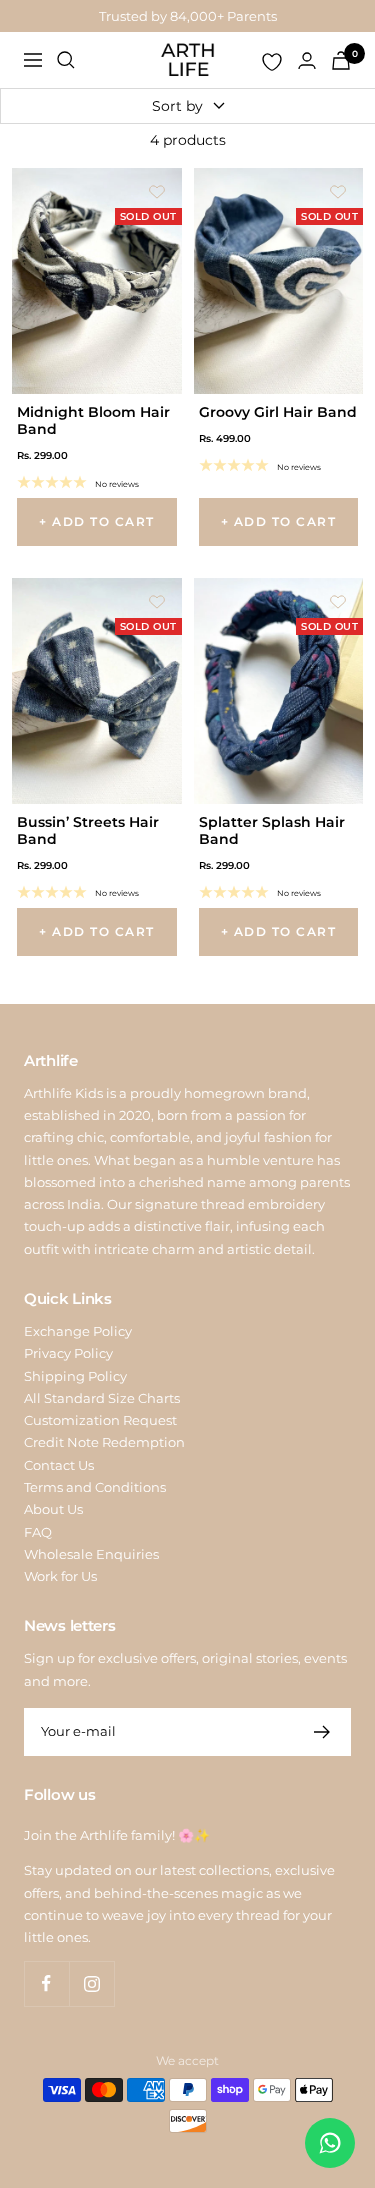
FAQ (38, 1532)
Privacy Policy (68, 1353)
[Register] (322, 1732)
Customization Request (100, 1420)
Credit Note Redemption (104, 1442)
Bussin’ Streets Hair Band (88, 831)
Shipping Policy (75, 1376)
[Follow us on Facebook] (46, 1983)
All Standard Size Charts (102, 1398)
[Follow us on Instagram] (91, 1983)
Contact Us (59, 1465)
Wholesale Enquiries (91, 1554)
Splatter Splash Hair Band (272, 831)
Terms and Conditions (95, 1487)
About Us (53, 1509)
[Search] (66, 60)
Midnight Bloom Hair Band (93, 421)
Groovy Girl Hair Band (278, 412)
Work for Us (60, 1576)
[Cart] (341, 60)
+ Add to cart (97, 521)
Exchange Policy (78, 1331)
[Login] (307, 60)
